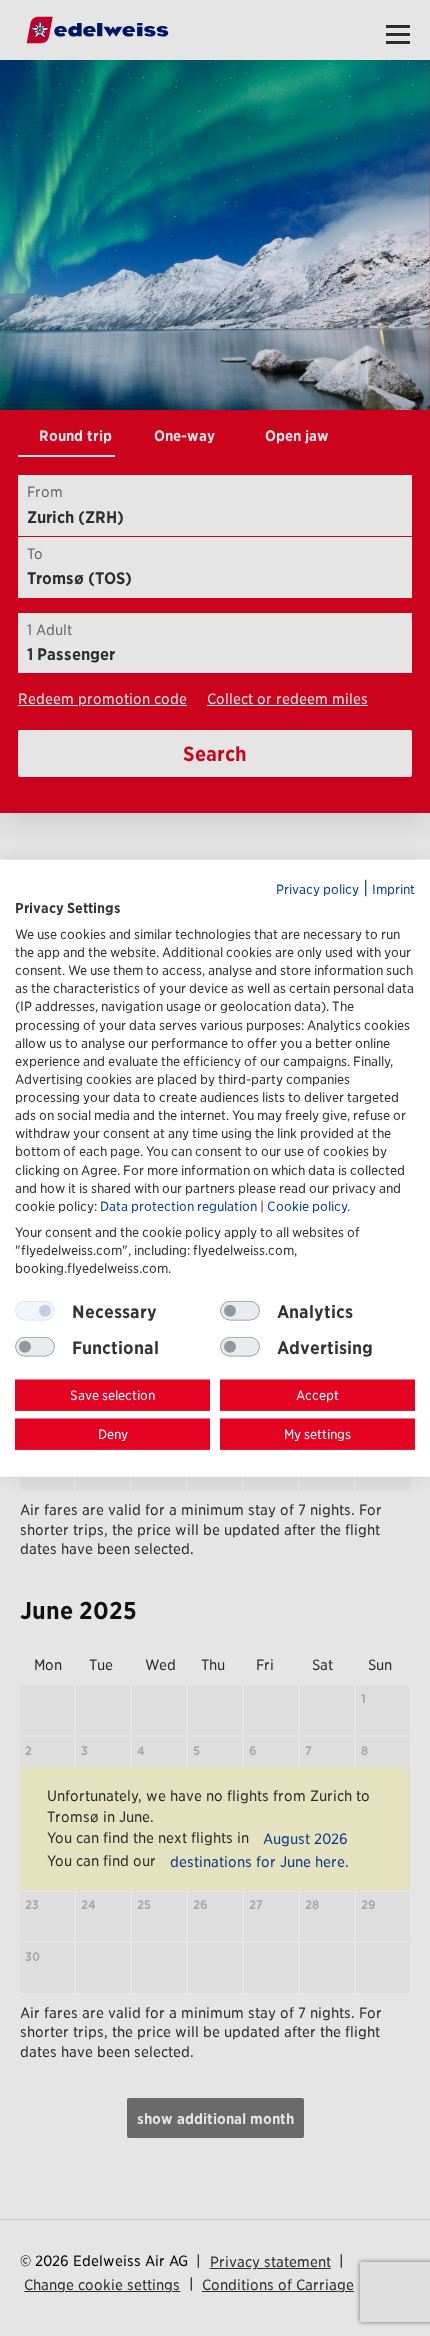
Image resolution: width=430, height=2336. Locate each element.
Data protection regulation (178, 1205)
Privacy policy (317, 889)
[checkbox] (240, 1311)
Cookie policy (307, 1205)
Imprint (393, 889)
